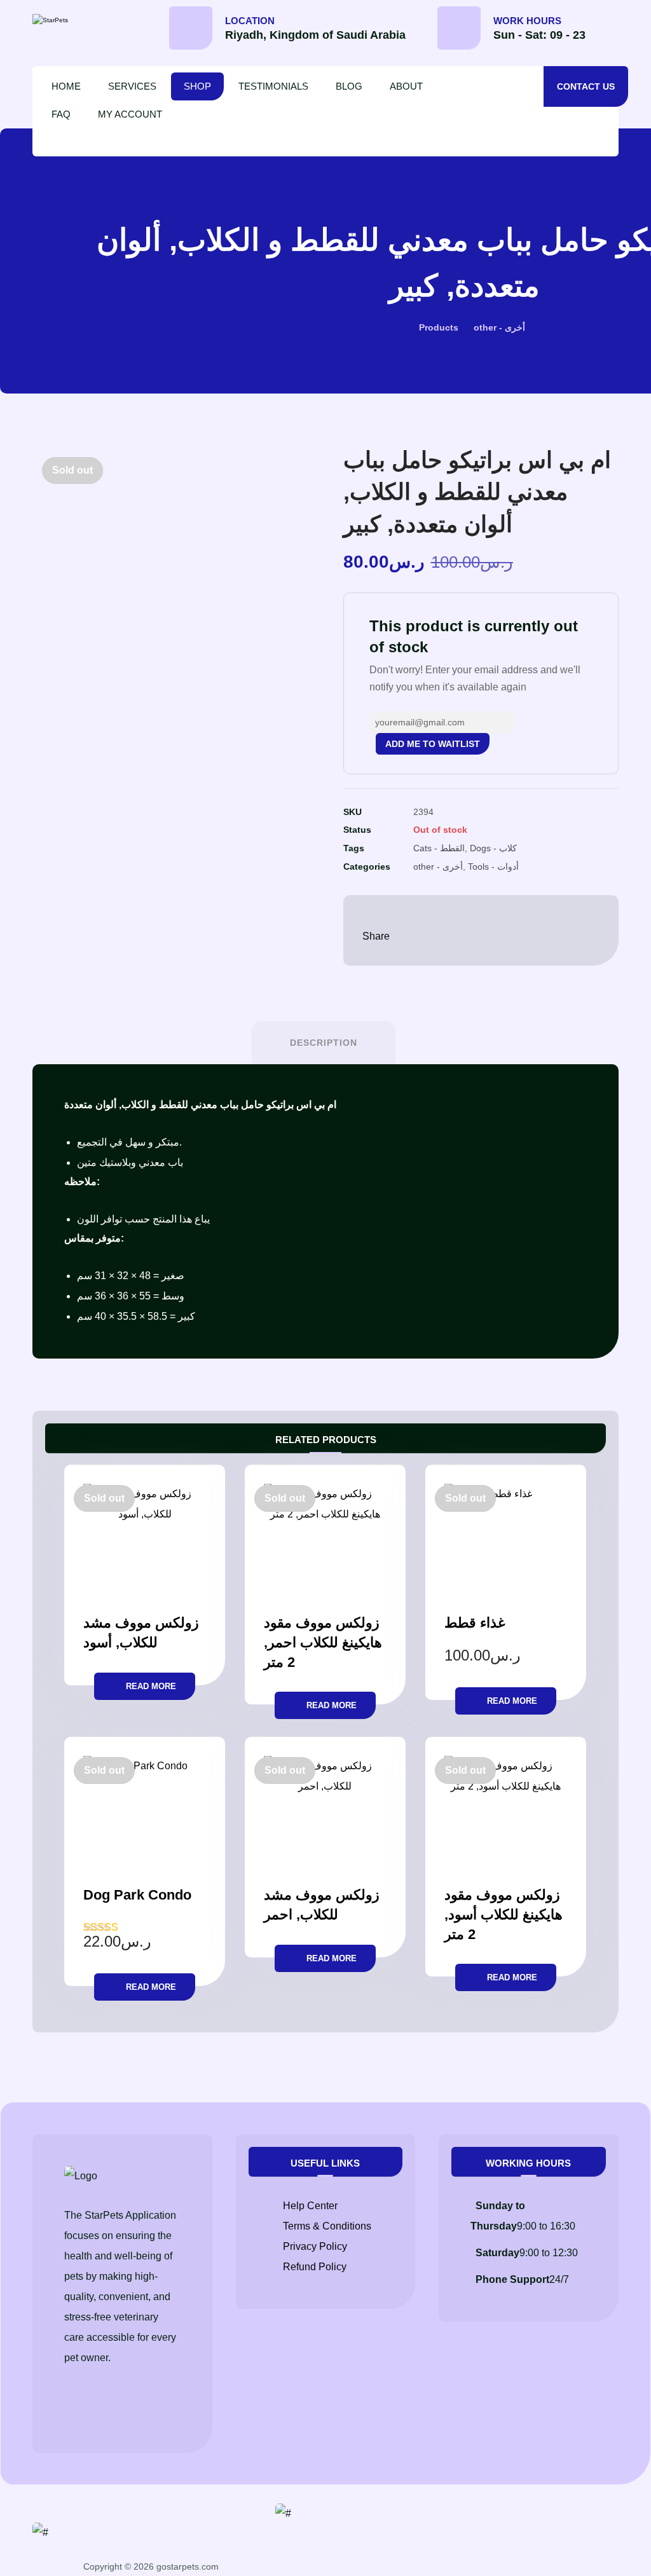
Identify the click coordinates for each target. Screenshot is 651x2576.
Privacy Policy (315, 2246)
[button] (618, 32)
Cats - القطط (439, 848)
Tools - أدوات (493, 867)
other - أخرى (438, 867)
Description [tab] (324, 1043)
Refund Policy (315, 2267)
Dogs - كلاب (493, 848)
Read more (151, 1686)
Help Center (310, 2206)
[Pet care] (86, 20)
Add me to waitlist (433, 744)
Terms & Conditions (327, 2226)
